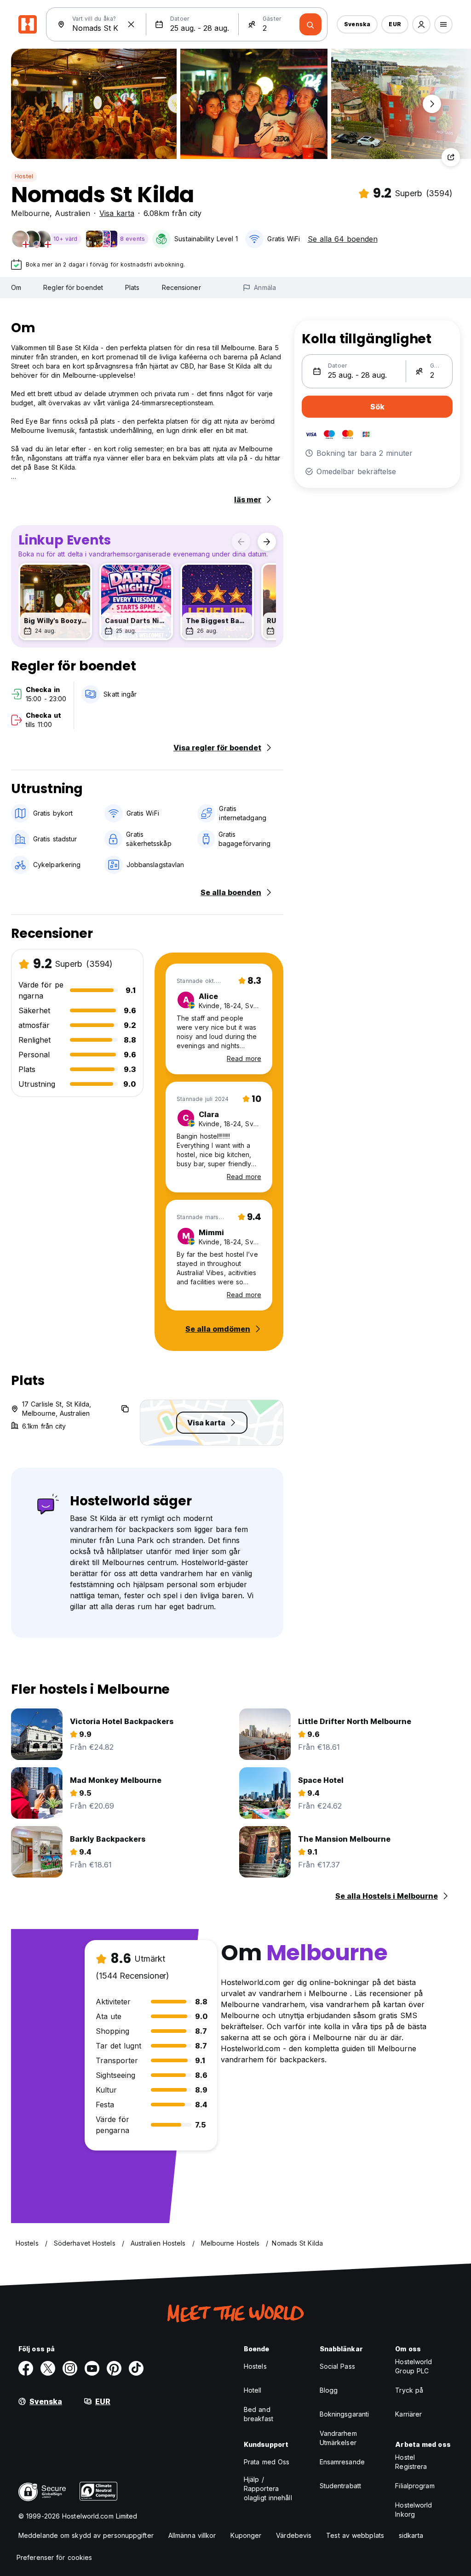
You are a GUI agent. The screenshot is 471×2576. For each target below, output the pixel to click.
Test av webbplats (355, 2535)
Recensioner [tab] (181, 287)
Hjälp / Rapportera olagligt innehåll (268, 2488)
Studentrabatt (340, 2486)
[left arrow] (241, 542)
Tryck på (409, 2390)
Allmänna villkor (192, 2535)
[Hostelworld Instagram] (70, 2368)
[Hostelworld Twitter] (48, 2368)
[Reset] (131, 24)
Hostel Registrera (411, 2462)
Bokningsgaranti (345, 2414)
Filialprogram (415, 2486)
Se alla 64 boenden (343, 239)
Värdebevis (294, 2535)
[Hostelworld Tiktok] (136, 2368)
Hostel (24, 176)
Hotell (253, 2390)
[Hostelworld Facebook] (26, 2368)
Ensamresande (342, 2462)
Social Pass (337, 2366)
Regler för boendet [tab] (73, 287)
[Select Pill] (421, 24)
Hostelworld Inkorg (414, 2510)
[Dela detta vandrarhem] (451, 157)
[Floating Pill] (432, 104)
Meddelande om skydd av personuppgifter (86, 2535)
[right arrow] (267, 542)
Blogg (329, 2390)
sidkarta (411, 2535)
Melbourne (30, 213)
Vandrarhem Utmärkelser (338, 2438)
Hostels (255, 2366)
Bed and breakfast (258, 2414)
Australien (72, 213)
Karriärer (408, 2414)
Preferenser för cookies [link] (54, 2557)
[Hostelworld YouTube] (92, 2368)
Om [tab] (16, 287)
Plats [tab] (132, 287)
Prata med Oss (267, 2462)
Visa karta (117, 213)
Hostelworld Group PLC (414, 2366)
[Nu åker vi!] (310, 24)
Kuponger (246, 2535)
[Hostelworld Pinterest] (114, 2368)
